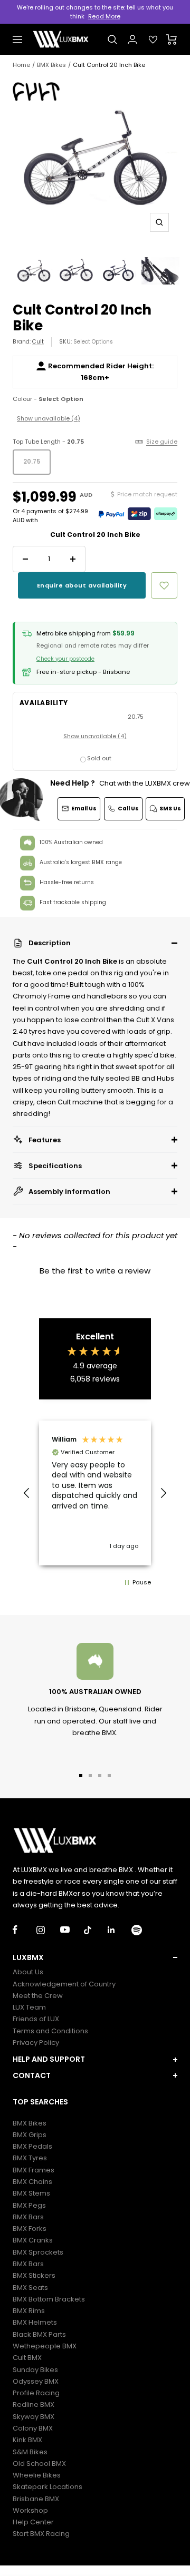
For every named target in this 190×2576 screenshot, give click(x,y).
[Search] (112, 40)
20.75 (32, 462)
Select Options (93, 342)
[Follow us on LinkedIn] (120, 1930)
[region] (95, 1493)
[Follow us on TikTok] (96, 1930)
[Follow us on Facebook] (25, 1930)
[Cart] (172, 40)
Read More (104, 16)
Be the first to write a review (95, 1271)
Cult (38, 342)
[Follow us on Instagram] (48, 1930)
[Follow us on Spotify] (143, 1930)
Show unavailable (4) (49, 418)
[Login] (132, 39)
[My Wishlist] (153, 40)
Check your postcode (65, 659)
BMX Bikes (51, 65)
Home (21, 65)
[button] (95, 943)
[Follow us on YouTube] (72, 1930)
